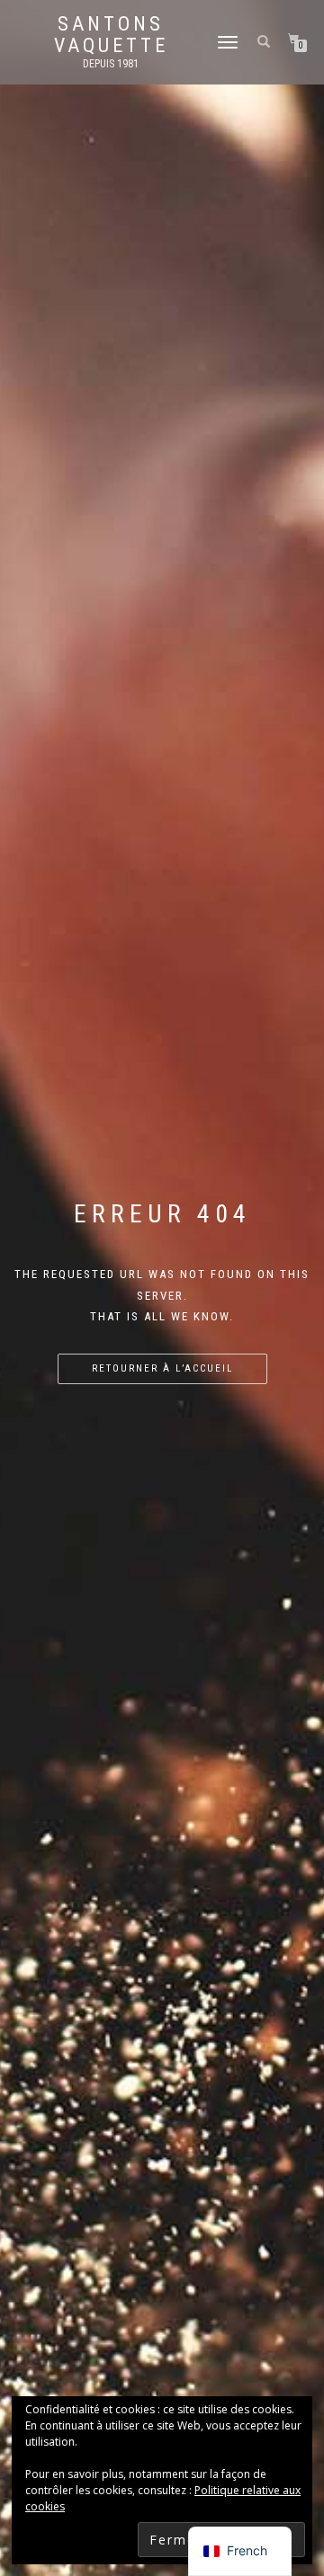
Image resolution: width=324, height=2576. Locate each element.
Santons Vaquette (111, 35)
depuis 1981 (111, 64)
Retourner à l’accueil (162, 1368)
